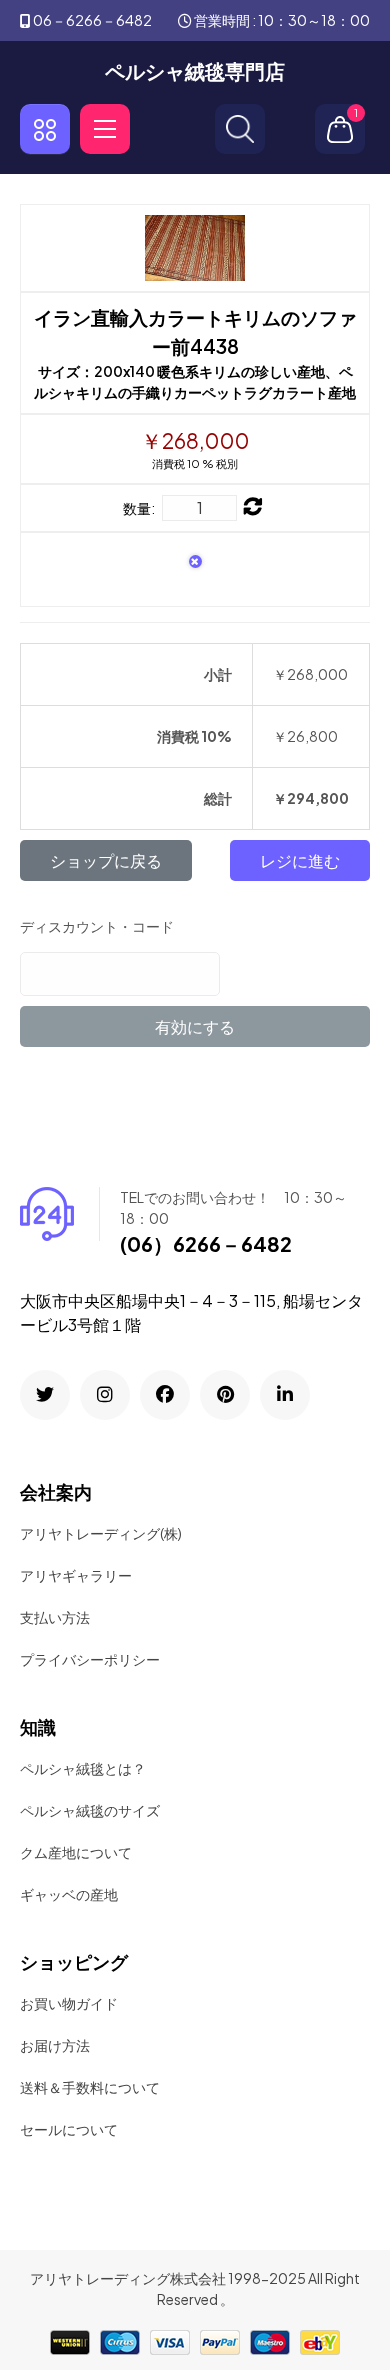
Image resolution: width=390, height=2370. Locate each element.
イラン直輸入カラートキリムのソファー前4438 (195, 331)
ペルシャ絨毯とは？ (83, 1768)
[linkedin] (285, 1395)
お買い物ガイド (69, 2003)
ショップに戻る (106, 860)
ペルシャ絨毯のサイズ (90, 1810)
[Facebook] (165, 1395)
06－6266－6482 (92, 20)
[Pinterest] (225, 1395)
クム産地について (76, 1852)
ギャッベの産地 (69, 1894)
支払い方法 (55, 1617)
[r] (45, 1395)
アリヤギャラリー (76, 1575)
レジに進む (300, 860)
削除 (195, 564)
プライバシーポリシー (90, 1659)
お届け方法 (55, 2045)
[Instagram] (105, 1395)
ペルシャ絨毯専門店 (195, 70)
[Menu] (105, 129)
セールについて (69, 2129)
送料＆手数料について (90, 2087)
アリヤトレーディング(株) (101, 1533)
